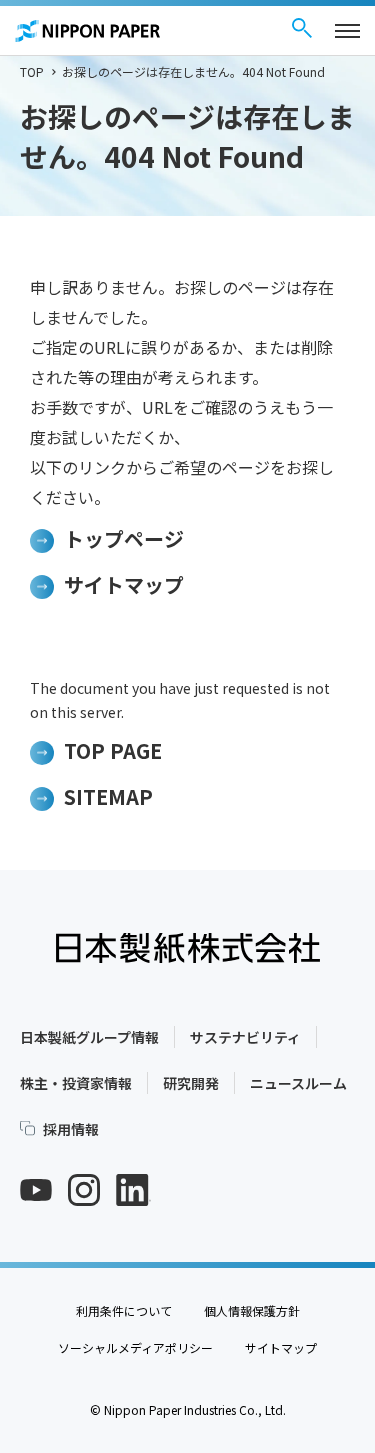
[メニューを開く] (347, 31)
